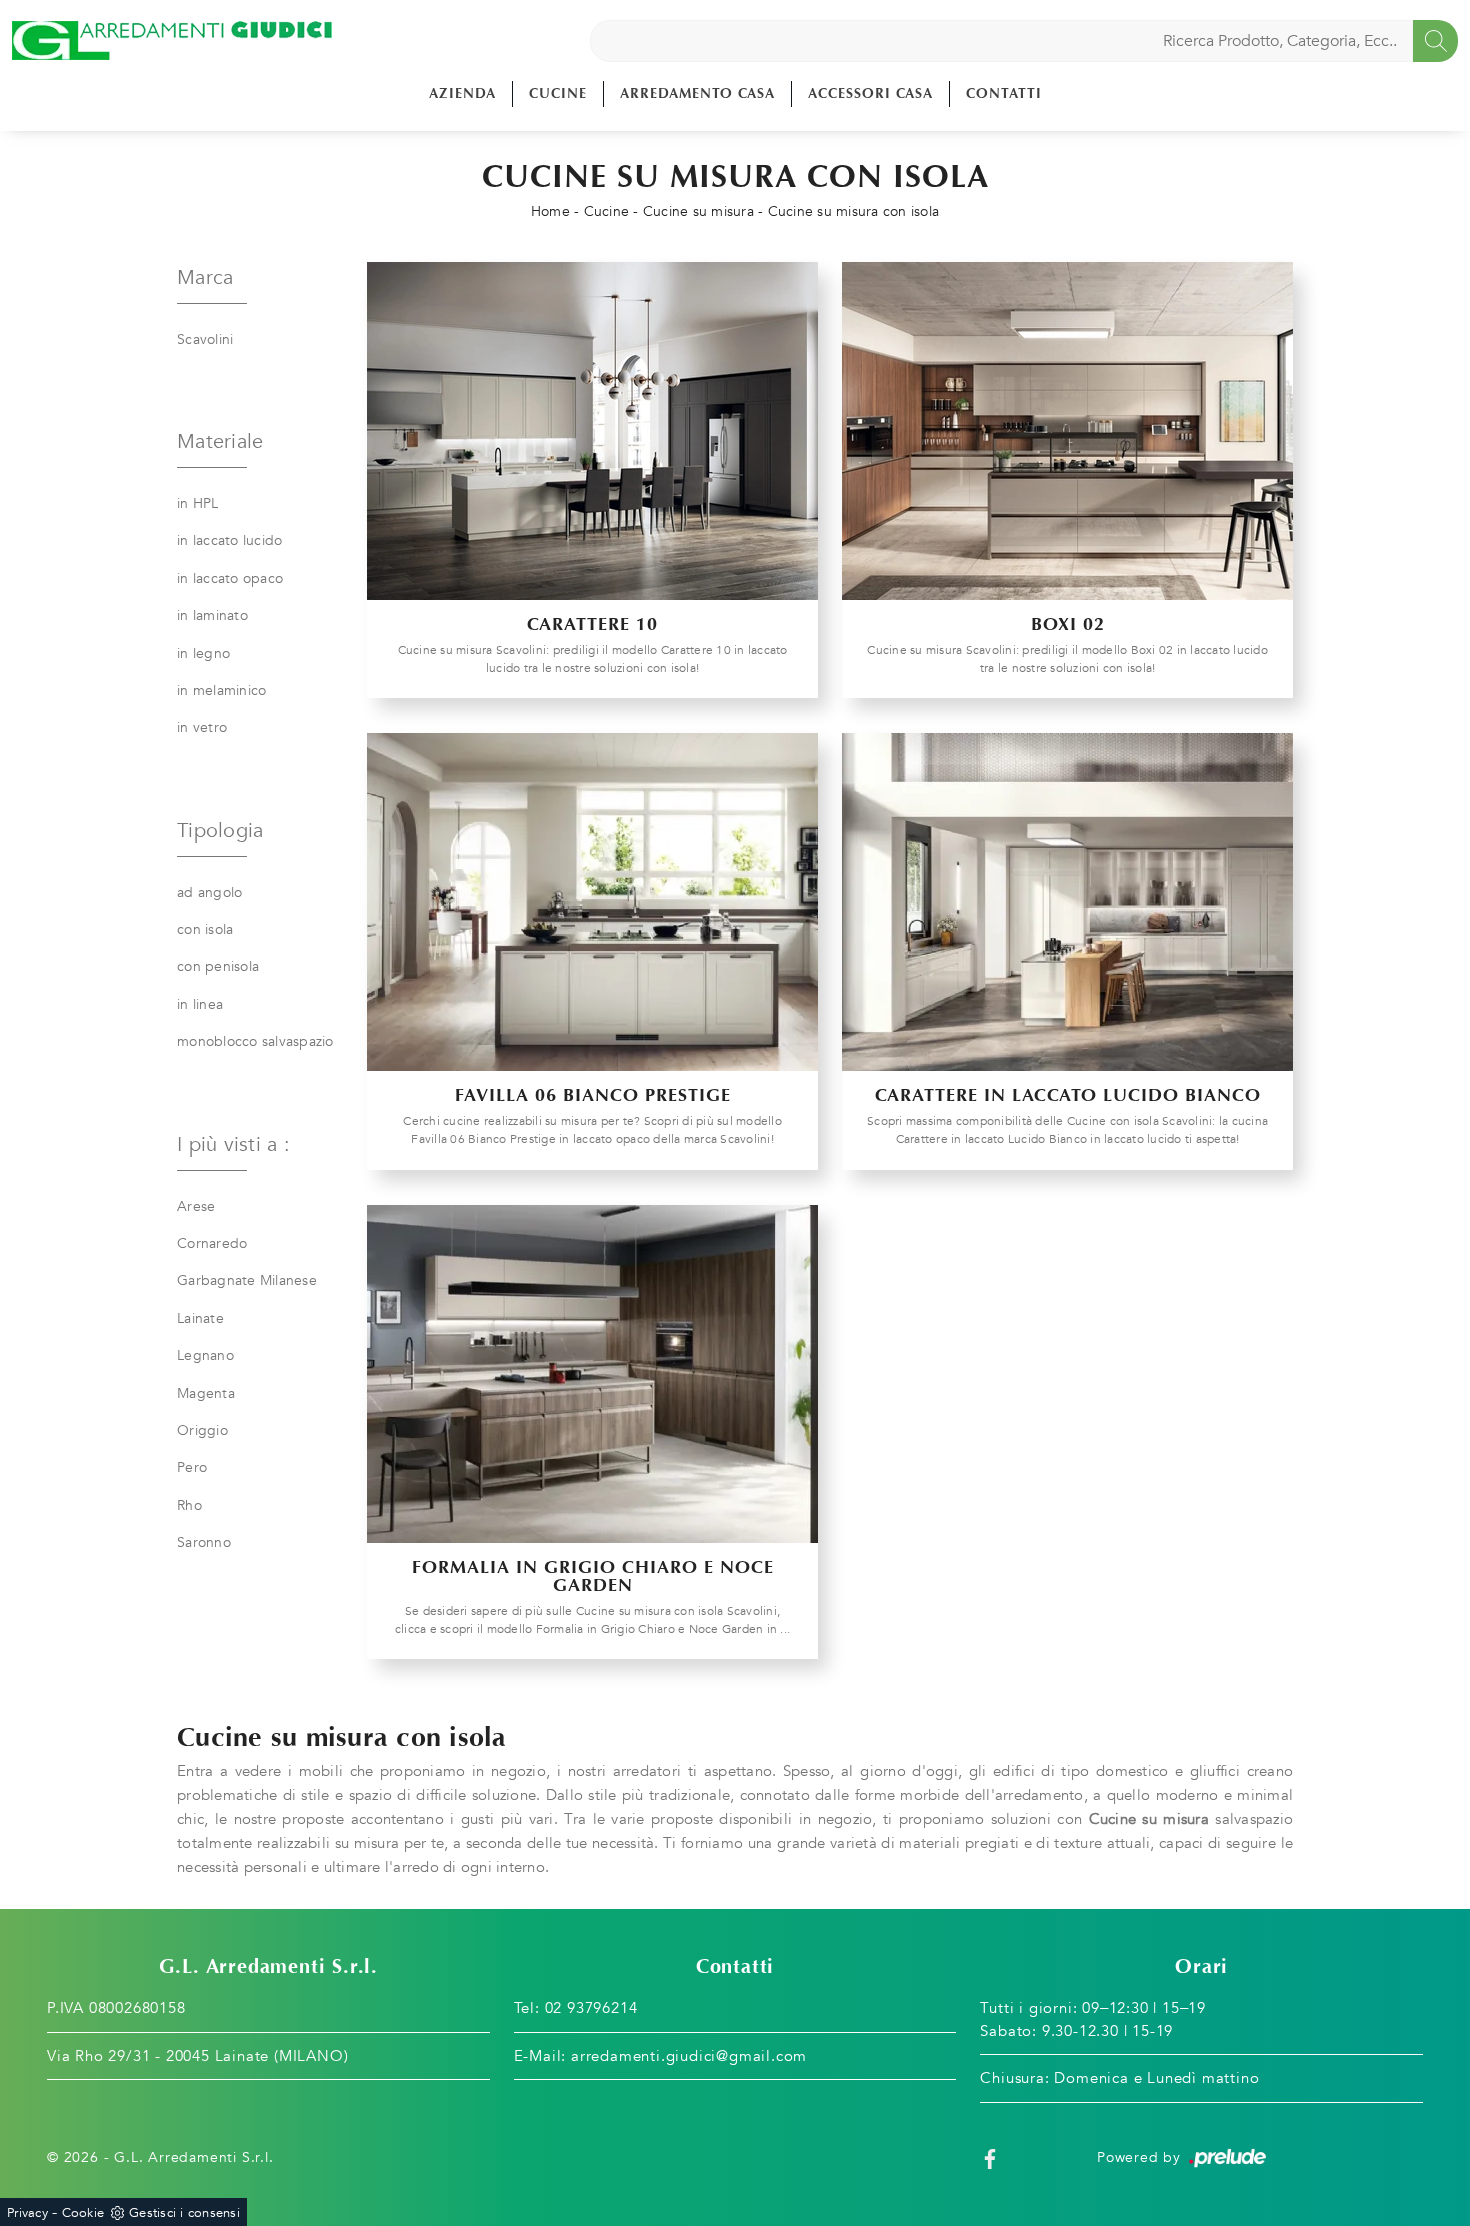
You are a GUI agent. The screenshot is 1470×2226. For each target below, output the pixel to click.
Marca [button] (205, 277)
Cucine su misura (698, 211)
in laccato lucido (229, 540)
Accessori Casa (870, 93)
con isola (205, 929)
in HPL (198, 503)
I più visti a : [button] (233, 1144)
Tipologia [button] (220, 830)
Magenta (206, 1393)
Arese (196, 1206)
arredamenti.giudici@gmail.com (689, 2056)
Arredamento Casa (697, 93)
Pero (192, 1467)
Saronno (204, 1542)
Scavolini (205, 339)
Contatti (1004, 93)
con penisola (218, 966)
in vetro (202, 727)
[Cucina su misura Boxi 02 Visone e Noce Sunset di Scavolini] (1067, 431)
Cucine (558, 93)
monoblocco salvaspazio (255, 1041)
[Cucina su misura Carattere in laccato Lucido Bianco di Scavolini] (1067, 902)
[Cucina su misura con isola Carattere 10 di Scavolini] (592, 431)
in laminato (212, 615)
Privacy (27, 2213)
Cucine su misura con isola (854, 211)
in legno (203, 653)
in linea (200, 1004)
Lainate (200, 1318)
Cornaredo (212, 1243)
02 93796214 (591, 2008)
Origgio (202, 1430)
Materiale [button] (220, 441)
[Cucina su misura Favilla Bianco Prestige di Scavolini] (592, 902)
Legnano (205, 1355)
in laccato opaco (230, 578)
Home (550, 211)
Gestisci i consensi (184, 2213)
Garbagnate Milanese (247, 1280)
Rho (189, 1505)
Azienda (462, 93)
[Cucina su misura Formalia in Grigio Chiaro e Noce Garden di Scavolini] (592, 1374)
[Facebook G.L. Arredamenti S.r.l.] (990, 2157)
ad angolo (209, 892)
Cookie (83, 2213)
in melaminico (221, 690)
